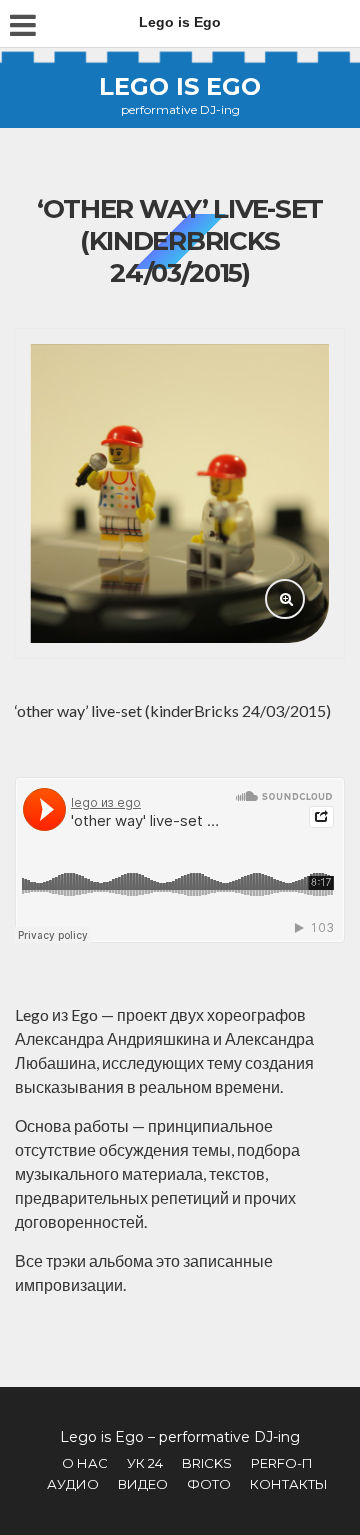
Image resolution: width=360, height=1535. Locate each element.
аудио (73, 1484)
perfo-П (282, 1463)
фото (209, 1484)
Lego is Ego (180, 86)
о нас (85, 1463)
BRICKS (207, 1463)
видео (143, 1484)
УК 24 (145, 1463)
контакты (289, 1484)
